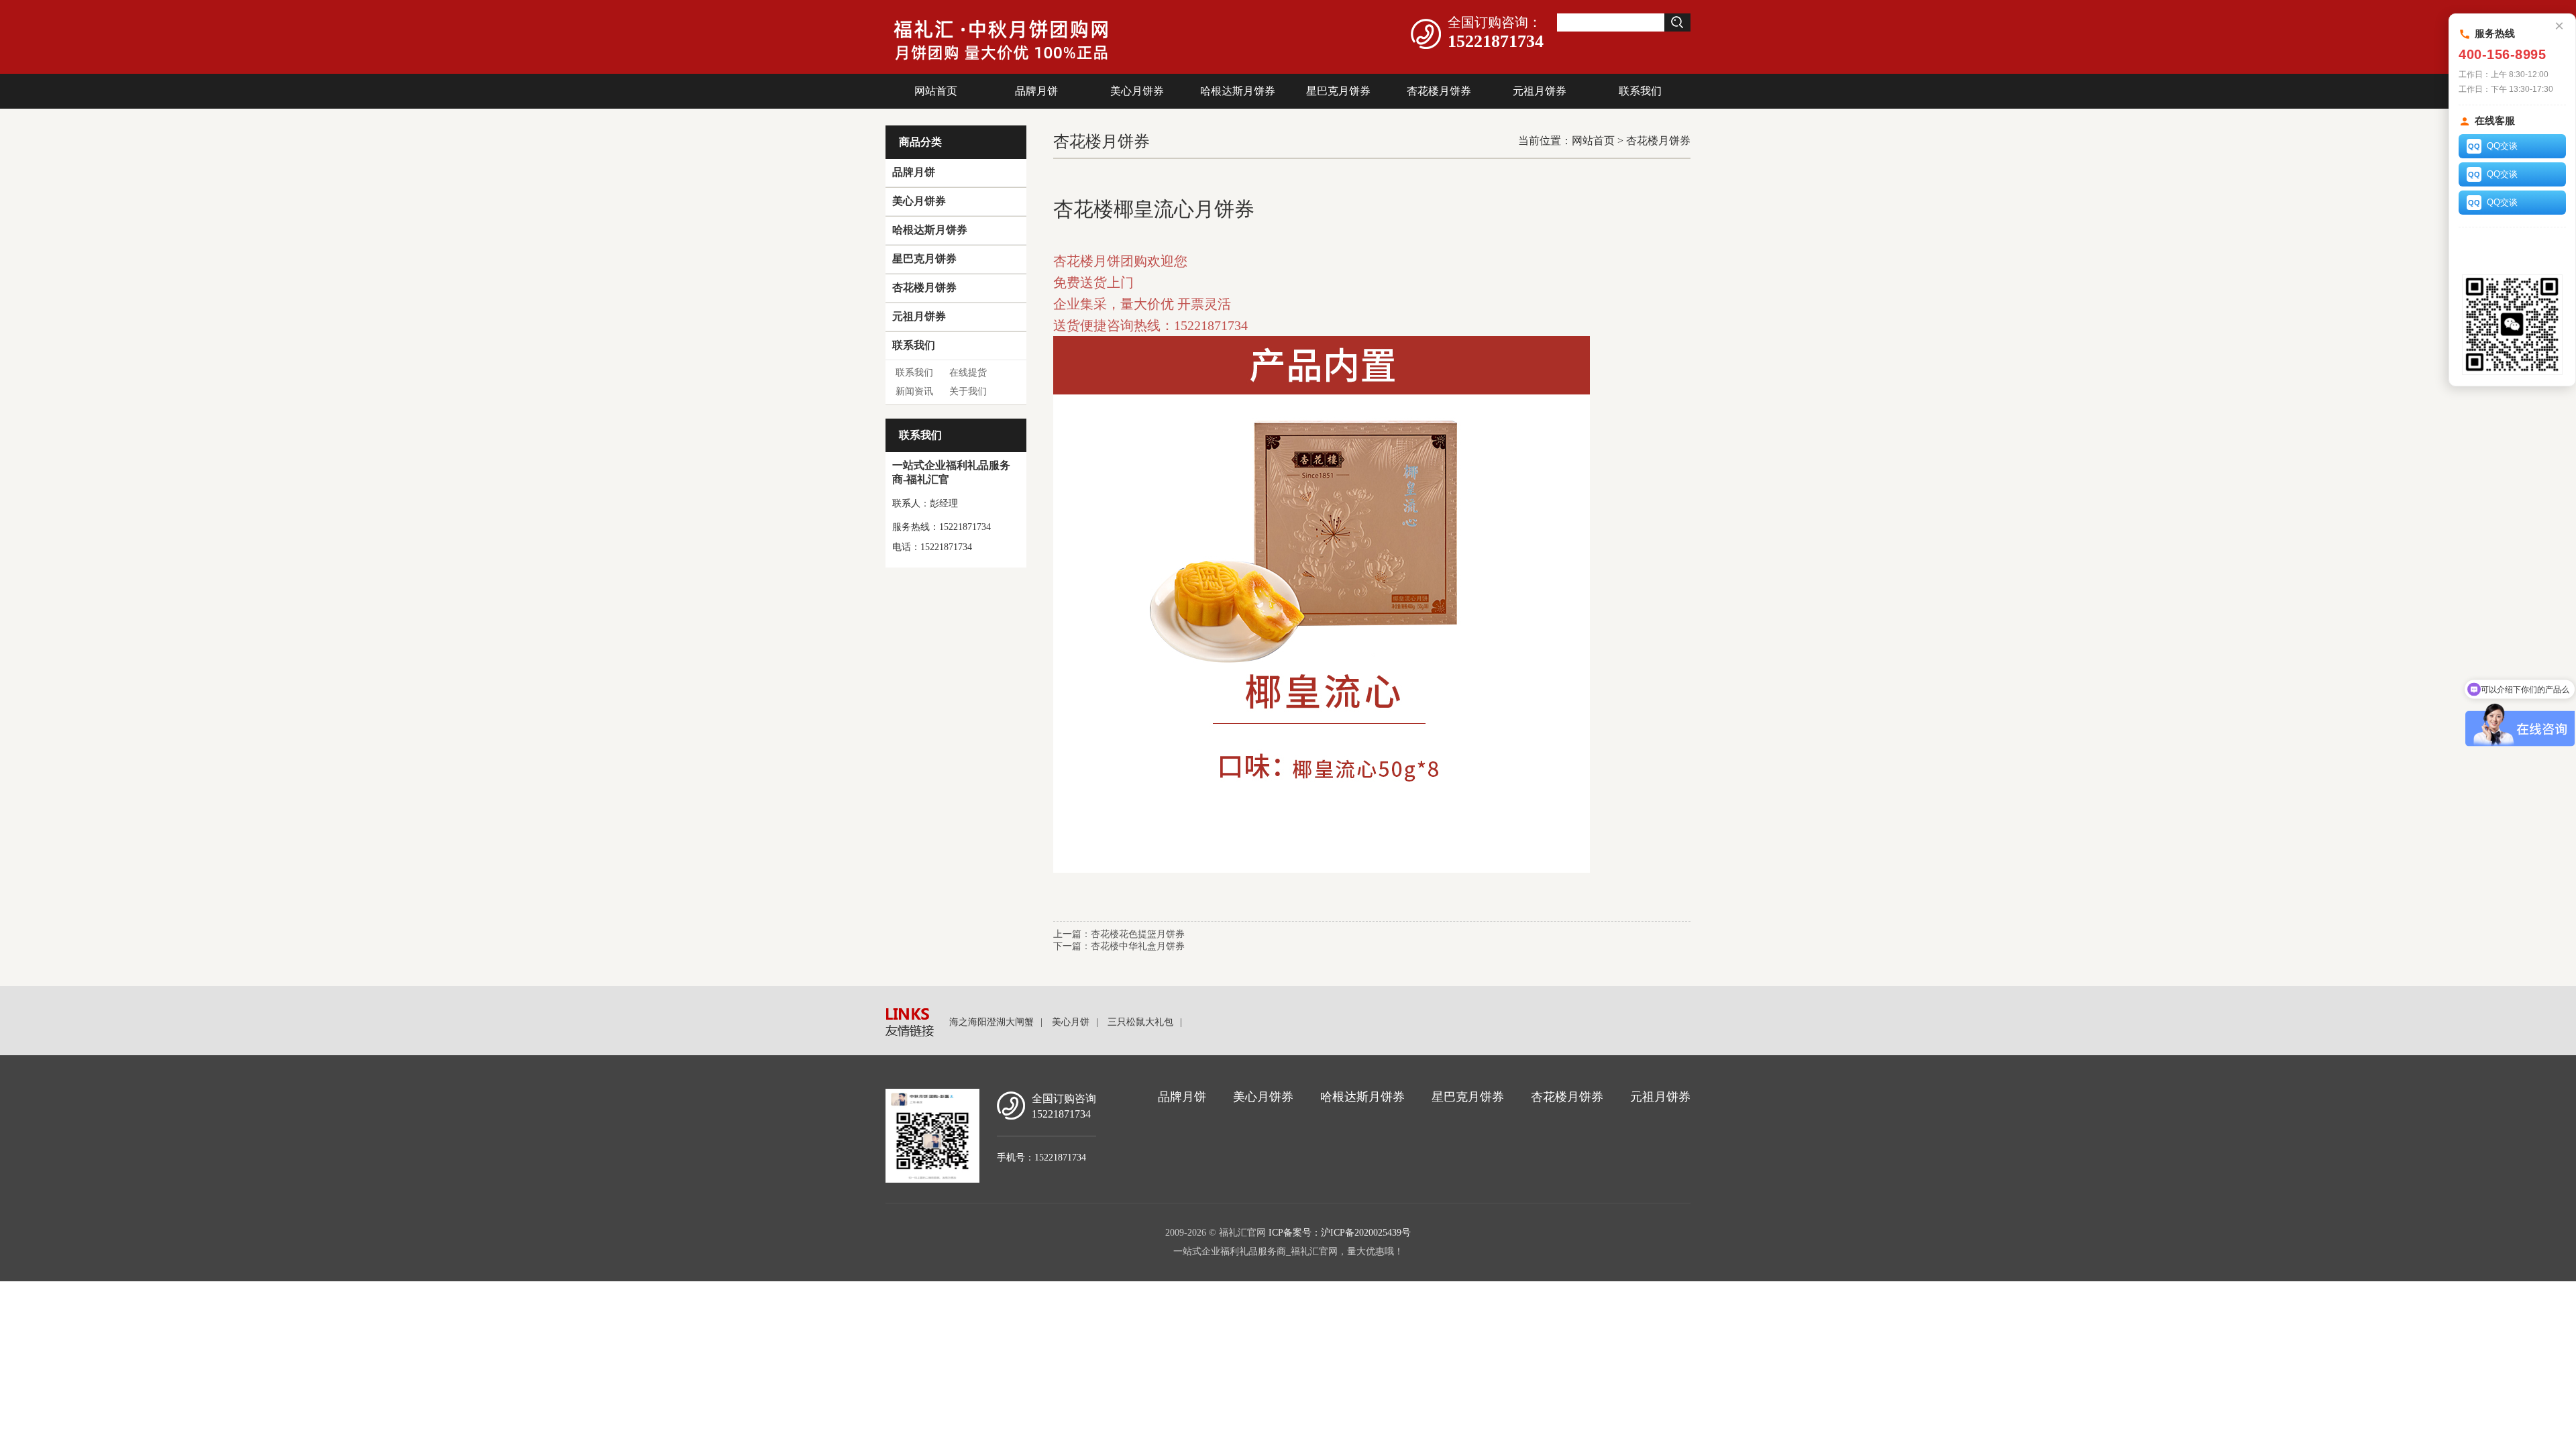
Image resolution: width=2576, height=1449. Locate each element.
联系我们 (1640, 91)
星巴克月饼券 (1338, 91)
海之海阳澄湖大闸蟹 (991, 1022)
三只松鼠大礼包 (1140, 1022)
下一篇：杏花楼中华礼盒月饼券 (1119, 946)
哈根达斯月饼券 (1238, 91)
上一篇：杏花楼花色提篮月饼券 (1119, 934)
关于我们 (968, 391)
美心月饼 (1071, 1022)
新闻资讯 (914, 391)
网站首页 (936, 91)
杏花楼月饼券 (1439, 91)
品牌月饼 (1036, 91)
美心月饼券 (1137, 91)
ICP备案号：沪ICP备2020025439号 (1340, 1233)
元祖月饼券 (1540, 91)
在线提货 (968, 373)
